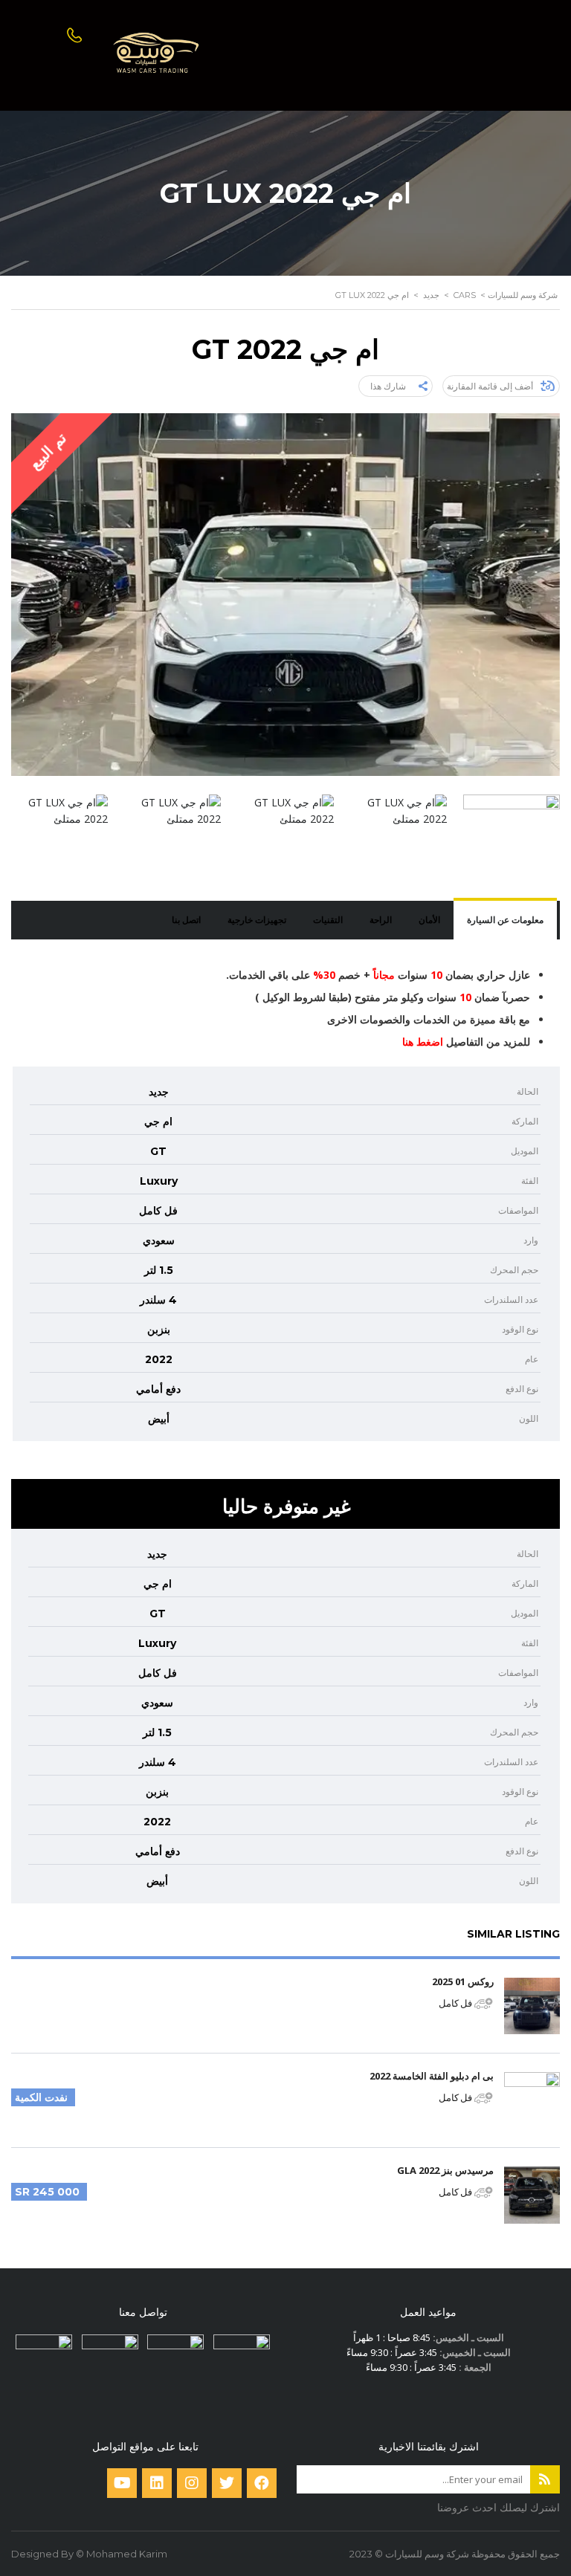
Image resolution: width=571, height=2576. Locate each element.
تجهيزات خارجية (257, 920)
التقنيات (328, 920)
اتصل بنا (186, 920)
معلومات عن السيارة (505, 920)
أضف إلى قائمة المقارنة (490, 386)
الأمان (429, 920)
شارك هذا (388, 386)
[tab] (505, 920)
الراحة (381, 920)
